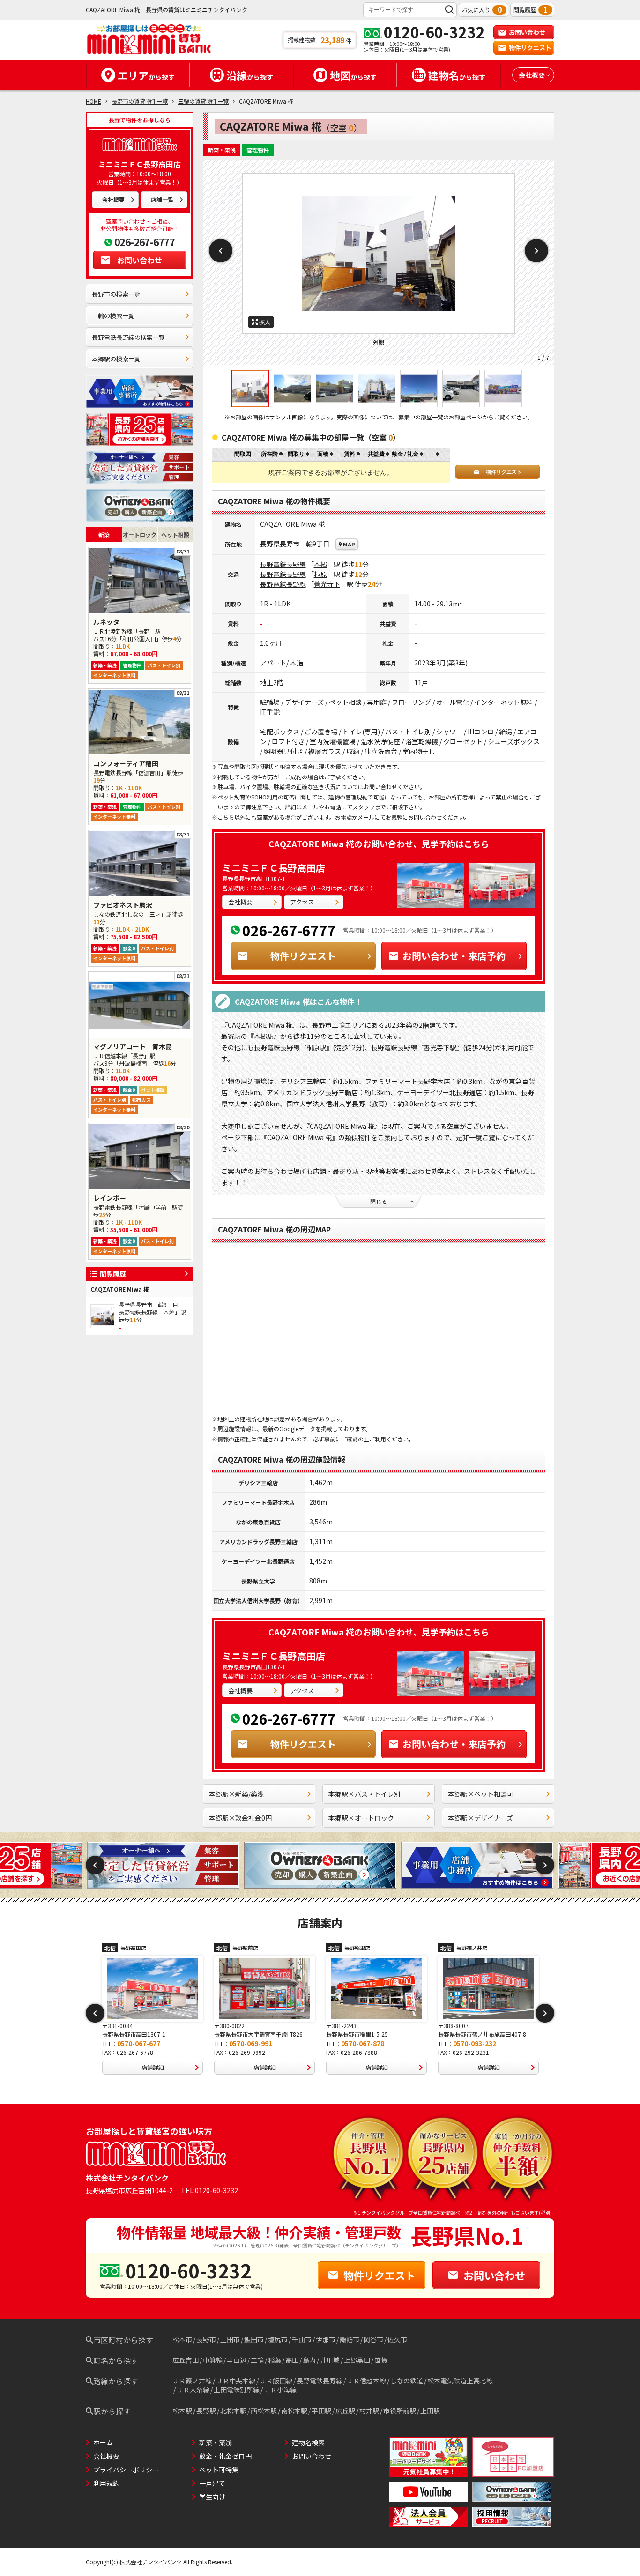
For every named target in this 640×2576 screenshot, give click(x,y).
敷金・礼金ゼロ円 (225, 2456)
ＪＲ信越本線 (366, 2381)
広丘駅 (345, 2411)
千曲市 (302, 2339)
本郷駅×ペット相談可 (481, 1794)
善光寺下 (327, 584)
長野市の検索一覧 (116, 294)
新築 (104, 534)
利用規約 (106, 2483)
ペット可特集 (219, 2470)
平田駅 (321, 2411)
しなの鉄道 (407, 2381)
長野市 (290, 544)
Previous (221, 251)
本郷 (320, 564)
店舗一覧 (162, 199)
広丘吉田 (186, 2360)
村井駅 (369, 2411)
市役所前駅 (400, 2411)
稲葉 (275, 2360)
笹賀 (381, 2360)
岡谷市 (373, 2339)
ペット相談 (175, 534)
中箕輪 (213, 2360)
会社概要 (113, 199)
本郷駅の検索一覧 (116, 359)
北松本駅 (233, 2411)
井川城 (330, 2360)
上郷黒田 (357, 2360)
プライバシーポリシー (126, 2470)
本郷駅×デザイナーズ (480, 1818)
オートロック (140, 534)
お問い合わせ (527, 32)
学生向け (212, 2497)
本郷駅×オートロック (361, 1818)
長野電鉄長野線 (283, 564)
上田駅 (430, 2411)
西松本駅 (264, 2411)
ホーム (103, 2442)
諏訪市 (350, 2339)
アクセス (302, 902)
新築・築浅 (216, 2442)
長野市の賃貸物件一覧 (140, 101)
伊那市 (326, 2339)
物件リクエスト (530, 48)
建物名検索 (308, 2442)
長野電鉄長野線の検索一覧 (128, 337)
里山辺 (237, 2360)
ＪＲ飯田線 (276, 2381)
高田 (292, 2360)
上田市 (230, 2339)
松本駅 (182, 2411)
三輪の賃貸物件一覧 (203, 101)
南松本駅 (294, 2411)
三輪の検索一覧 (113, 316)
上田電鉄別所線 (237, 2389)
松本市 (182, 2339)
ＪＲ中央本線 (236, 2381)
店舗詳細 (153, 2067)
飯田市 (254, 2339)
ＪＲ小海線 (280, 2389)
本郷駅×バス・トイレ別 (365, 1794)
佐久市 (397, 2339)
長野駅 (206, 2411)
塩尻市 (278, 2339)
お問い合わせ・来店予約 (454, 956)
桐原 (320, 574)
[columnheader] (272, 454)
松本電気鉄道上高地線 (460, 2381)
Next (536, 251)
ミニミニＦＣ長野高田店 (274, 868)
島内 (309, 2360)
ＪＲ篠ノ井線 (192, 2381)
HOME (93, 101)
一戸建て (212, 2483)
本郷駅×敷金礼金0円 (240, 1818)
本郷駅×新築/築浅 (236, 1794)
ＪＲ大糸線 (193, 2389)
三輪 (306, 544)
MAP (349, 544)
